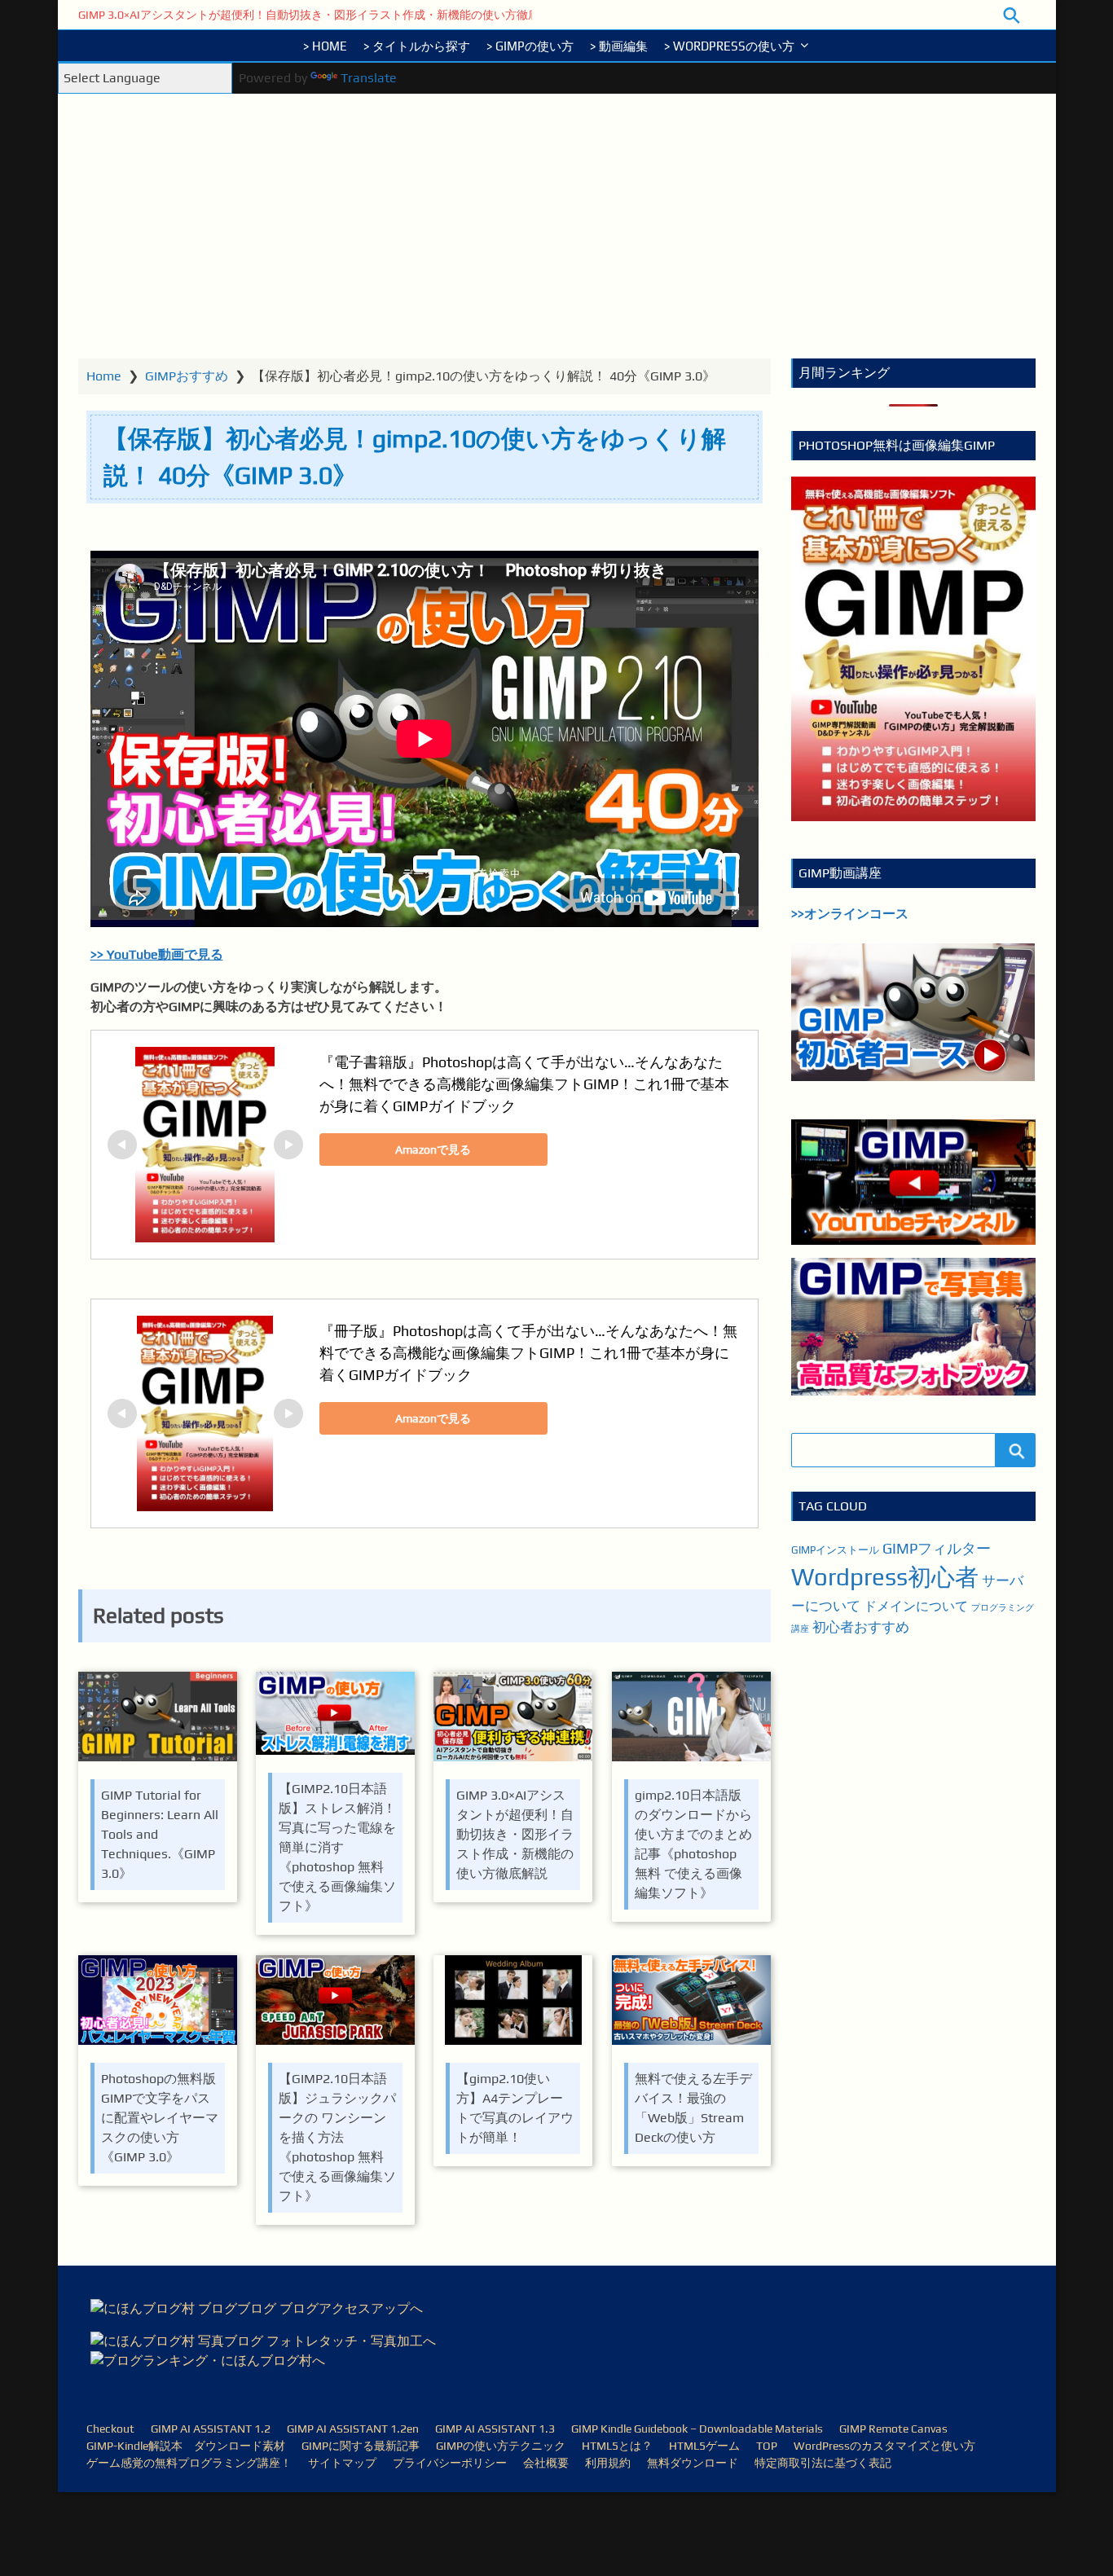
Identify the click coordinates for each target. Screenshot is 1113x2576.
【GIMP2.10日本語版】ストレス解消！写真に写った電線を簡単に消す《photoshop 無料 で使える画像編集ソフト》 (337, 1847)
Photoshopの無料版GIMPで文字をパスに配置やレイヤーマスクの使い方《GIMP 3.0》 (160, 2118)
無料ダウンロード (693, 2463)
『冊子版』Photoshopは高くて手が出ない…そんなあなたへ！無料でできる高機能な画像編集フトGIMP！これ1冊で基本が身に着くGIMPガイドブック (528, 1353)
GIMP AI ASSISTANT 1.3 (495, 2429)
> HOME (325, 46)
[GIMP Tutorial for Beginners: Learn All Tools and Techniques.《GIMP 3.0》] (158, 1719)
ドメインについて (916, 1606)
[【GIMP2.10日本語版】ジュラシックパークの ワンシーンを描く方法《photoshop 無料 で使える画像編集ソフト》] (335, 2003)
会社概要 (546, 2463)
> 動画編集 (619, 46)
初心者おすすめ (861, 1627)
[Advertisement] (557, 236)
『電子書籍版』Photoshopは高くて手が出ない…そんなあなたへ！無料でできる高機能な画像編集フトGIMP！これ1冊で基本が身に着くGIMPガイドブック (524, 1084)
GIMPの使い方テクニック (501, 2446)
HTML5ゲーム (704, 2446)
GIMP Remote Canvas (893, 2429)
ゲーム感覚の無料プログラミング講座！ (189, 2463)
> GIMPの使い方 (530, 46)
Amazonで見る (433, 1150)
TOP (767, 2446)
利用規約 (608, 2463)
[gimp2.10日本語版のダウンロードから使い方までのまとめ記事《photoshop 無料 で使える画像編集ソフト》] (691, 1719)
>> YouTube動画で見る (157, 954)
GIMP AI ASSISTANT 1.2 (211, 2429)
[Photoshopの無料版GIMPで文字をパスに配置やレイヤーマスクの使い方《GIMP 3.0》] (158, 2003)
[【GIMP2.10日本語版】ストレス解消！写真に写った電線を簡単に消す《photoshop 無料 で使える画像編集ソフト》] (335, 1716)
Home (104, 376)
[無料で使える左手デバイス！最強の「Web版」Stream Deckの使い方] (691, 2003)
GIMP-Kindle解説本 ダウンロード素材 (186, 2446)
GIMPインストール (835, 1550)
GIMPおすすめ (187, 376)
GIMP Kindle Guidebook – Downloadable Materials (697, 2429)
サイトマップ (342, 2463)
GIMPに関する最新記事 (361, 2446)
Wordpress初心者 (885, 1577)
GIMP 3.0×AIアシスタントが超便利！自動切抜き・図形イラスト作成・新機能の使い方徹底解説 (320, 15)
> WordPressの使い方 (729, 46)
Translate (369, 78)
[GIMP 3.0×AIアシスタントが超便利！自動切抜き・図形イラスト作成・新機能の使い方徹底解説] (513, 1719)
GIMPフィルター (937, 1548)
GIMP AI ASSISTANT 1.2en (353, 2429)
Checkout (110, 2429)
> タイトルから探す (417, 46)
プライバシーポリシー (450, 2463)
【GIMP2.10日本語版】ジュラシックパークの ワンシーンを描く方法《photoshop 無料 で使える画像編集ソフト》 (337, 2137)
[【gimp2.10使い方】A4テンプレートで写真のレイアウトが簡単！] (513, 2003)
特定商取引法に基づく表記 (823, 2463)
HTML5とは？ (617, 2446)
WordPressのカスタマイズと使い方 (884, 2446)
